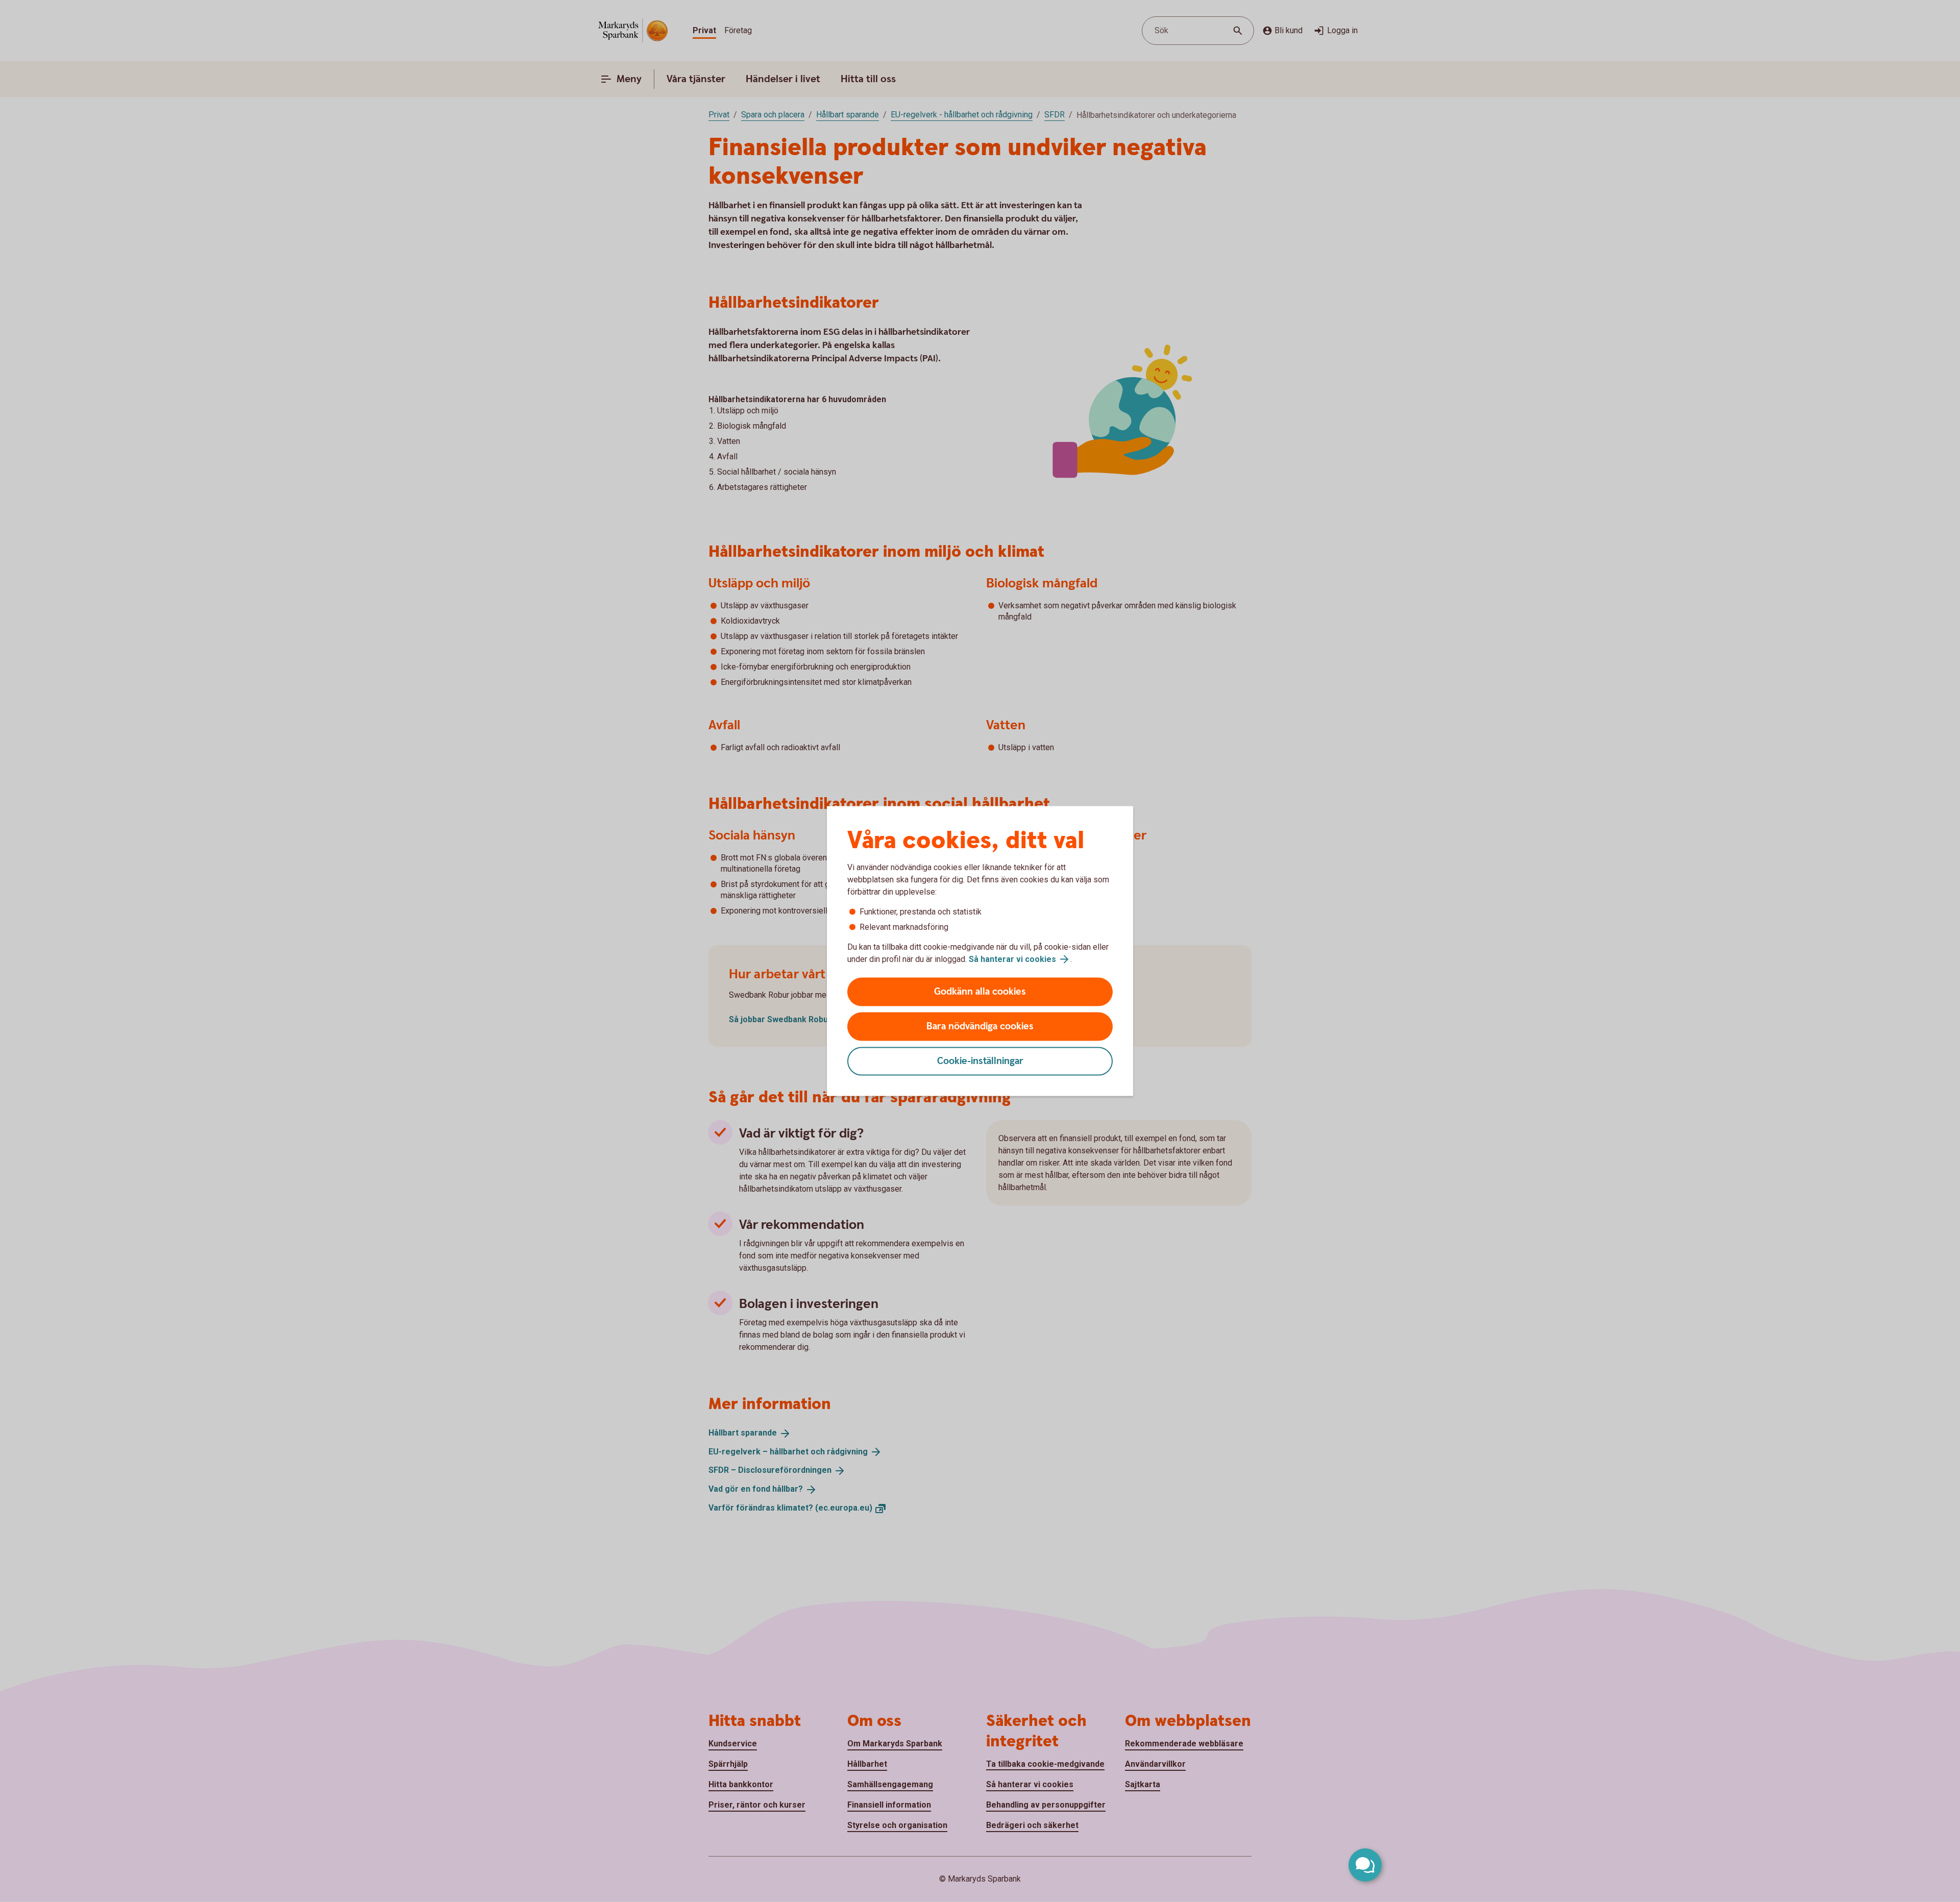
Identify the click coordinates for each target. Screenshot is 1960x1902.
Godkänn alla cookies (980, 992)
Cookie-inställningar (980, 1061)
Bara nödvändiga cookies (980, 1027)
